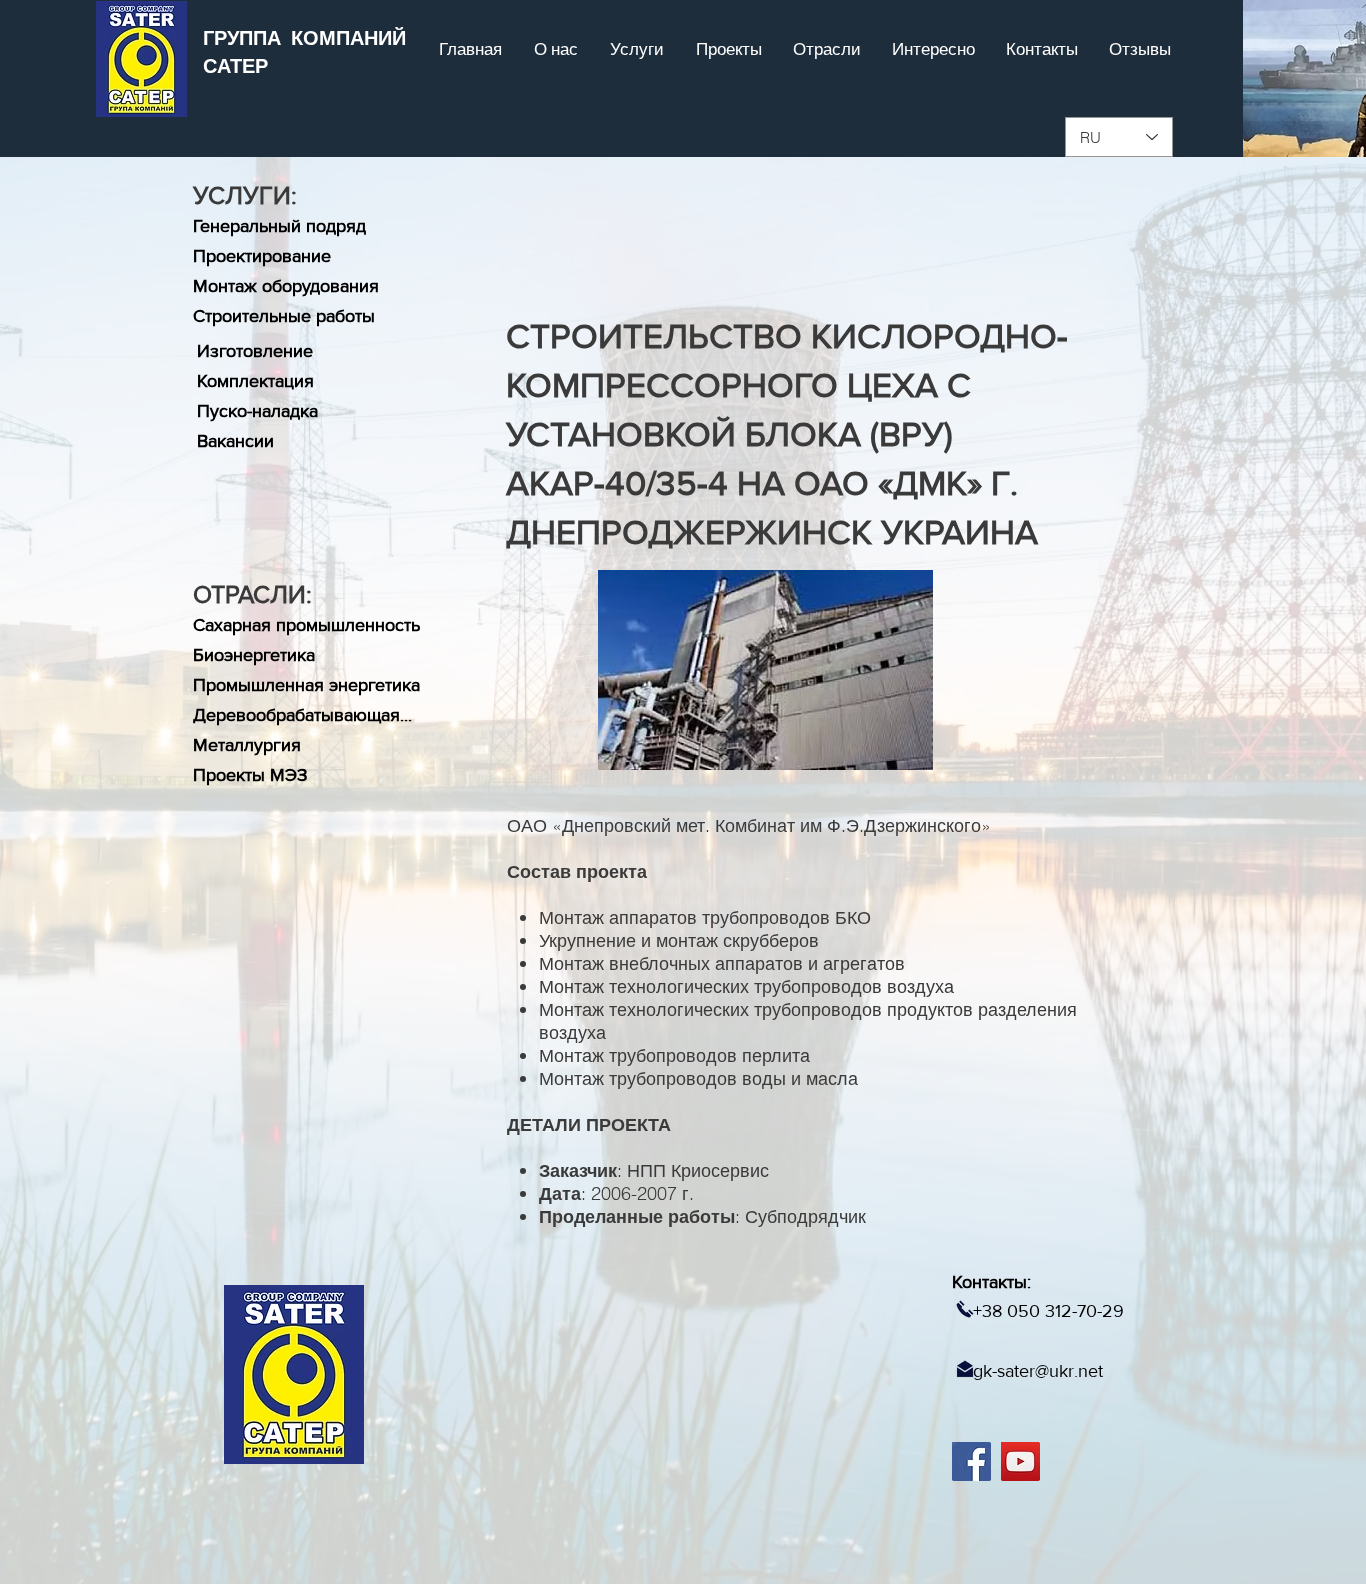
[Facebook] (971, 1461)
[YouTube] (1020, 1461)
